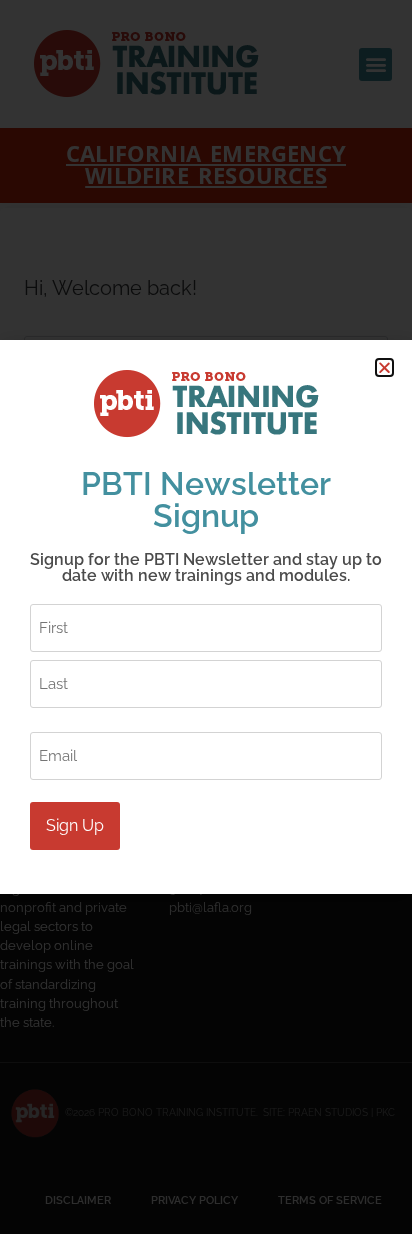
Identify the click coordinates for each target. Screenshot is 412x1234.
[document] (206, 617)
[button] (384, 367)
